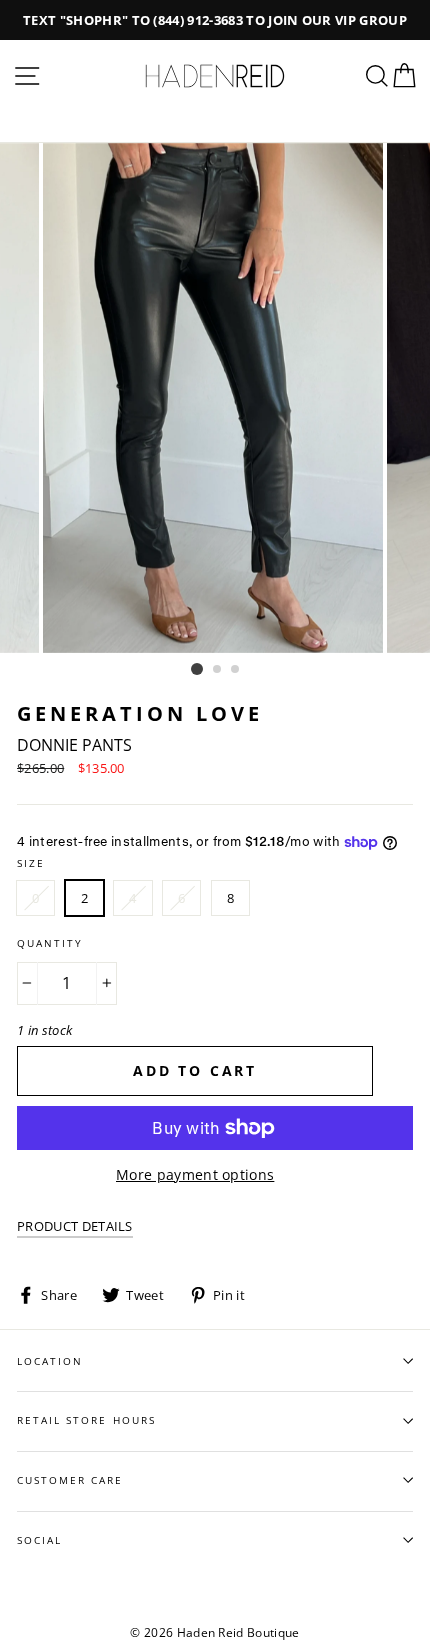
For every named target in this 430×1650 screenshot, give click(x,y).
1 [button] (197, 669)
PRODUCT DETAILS (75, 1226)
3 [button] (236, 670)
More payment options (195, 1174)
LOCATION (50, 1361)
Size (31, 863)
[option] (215, 20)
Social (39, 1540)
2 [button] (218, 670)
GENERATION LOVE (140, 713)
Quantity (50, 943)
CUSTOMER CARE (70, 1480)
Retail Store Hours (86, 1420)
